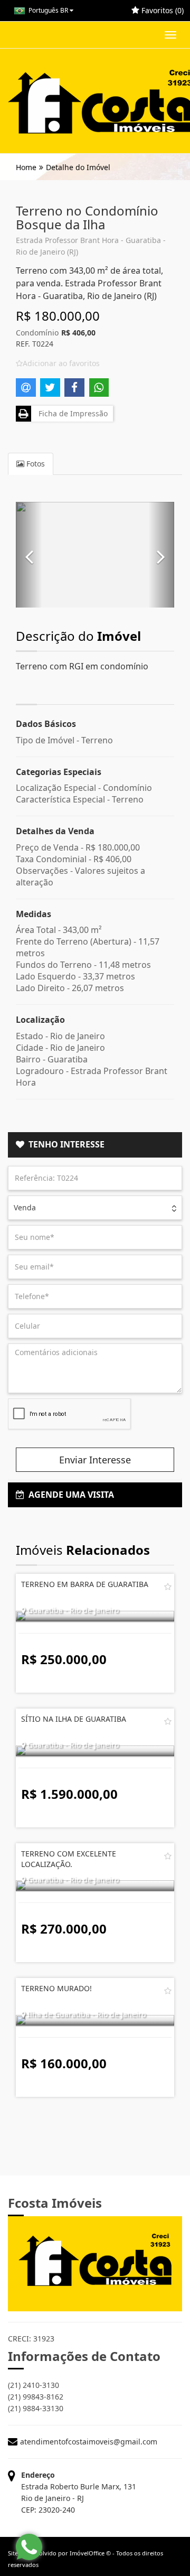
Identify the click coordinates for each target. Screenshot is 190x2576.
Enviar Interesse (95, 1460)
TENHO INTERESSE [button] (64, 1144)
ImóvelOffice (87, 2553)
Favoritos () (161, 10)
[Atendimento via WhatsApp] (29, 2547)
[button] (29, 555)
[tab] (95, 1145)
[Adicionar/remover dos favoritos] (168, 1586)
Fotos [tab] (35, 464)
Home (26, 167)
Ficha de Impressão (71, 413)
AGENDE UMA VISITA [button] (69, 1495)
